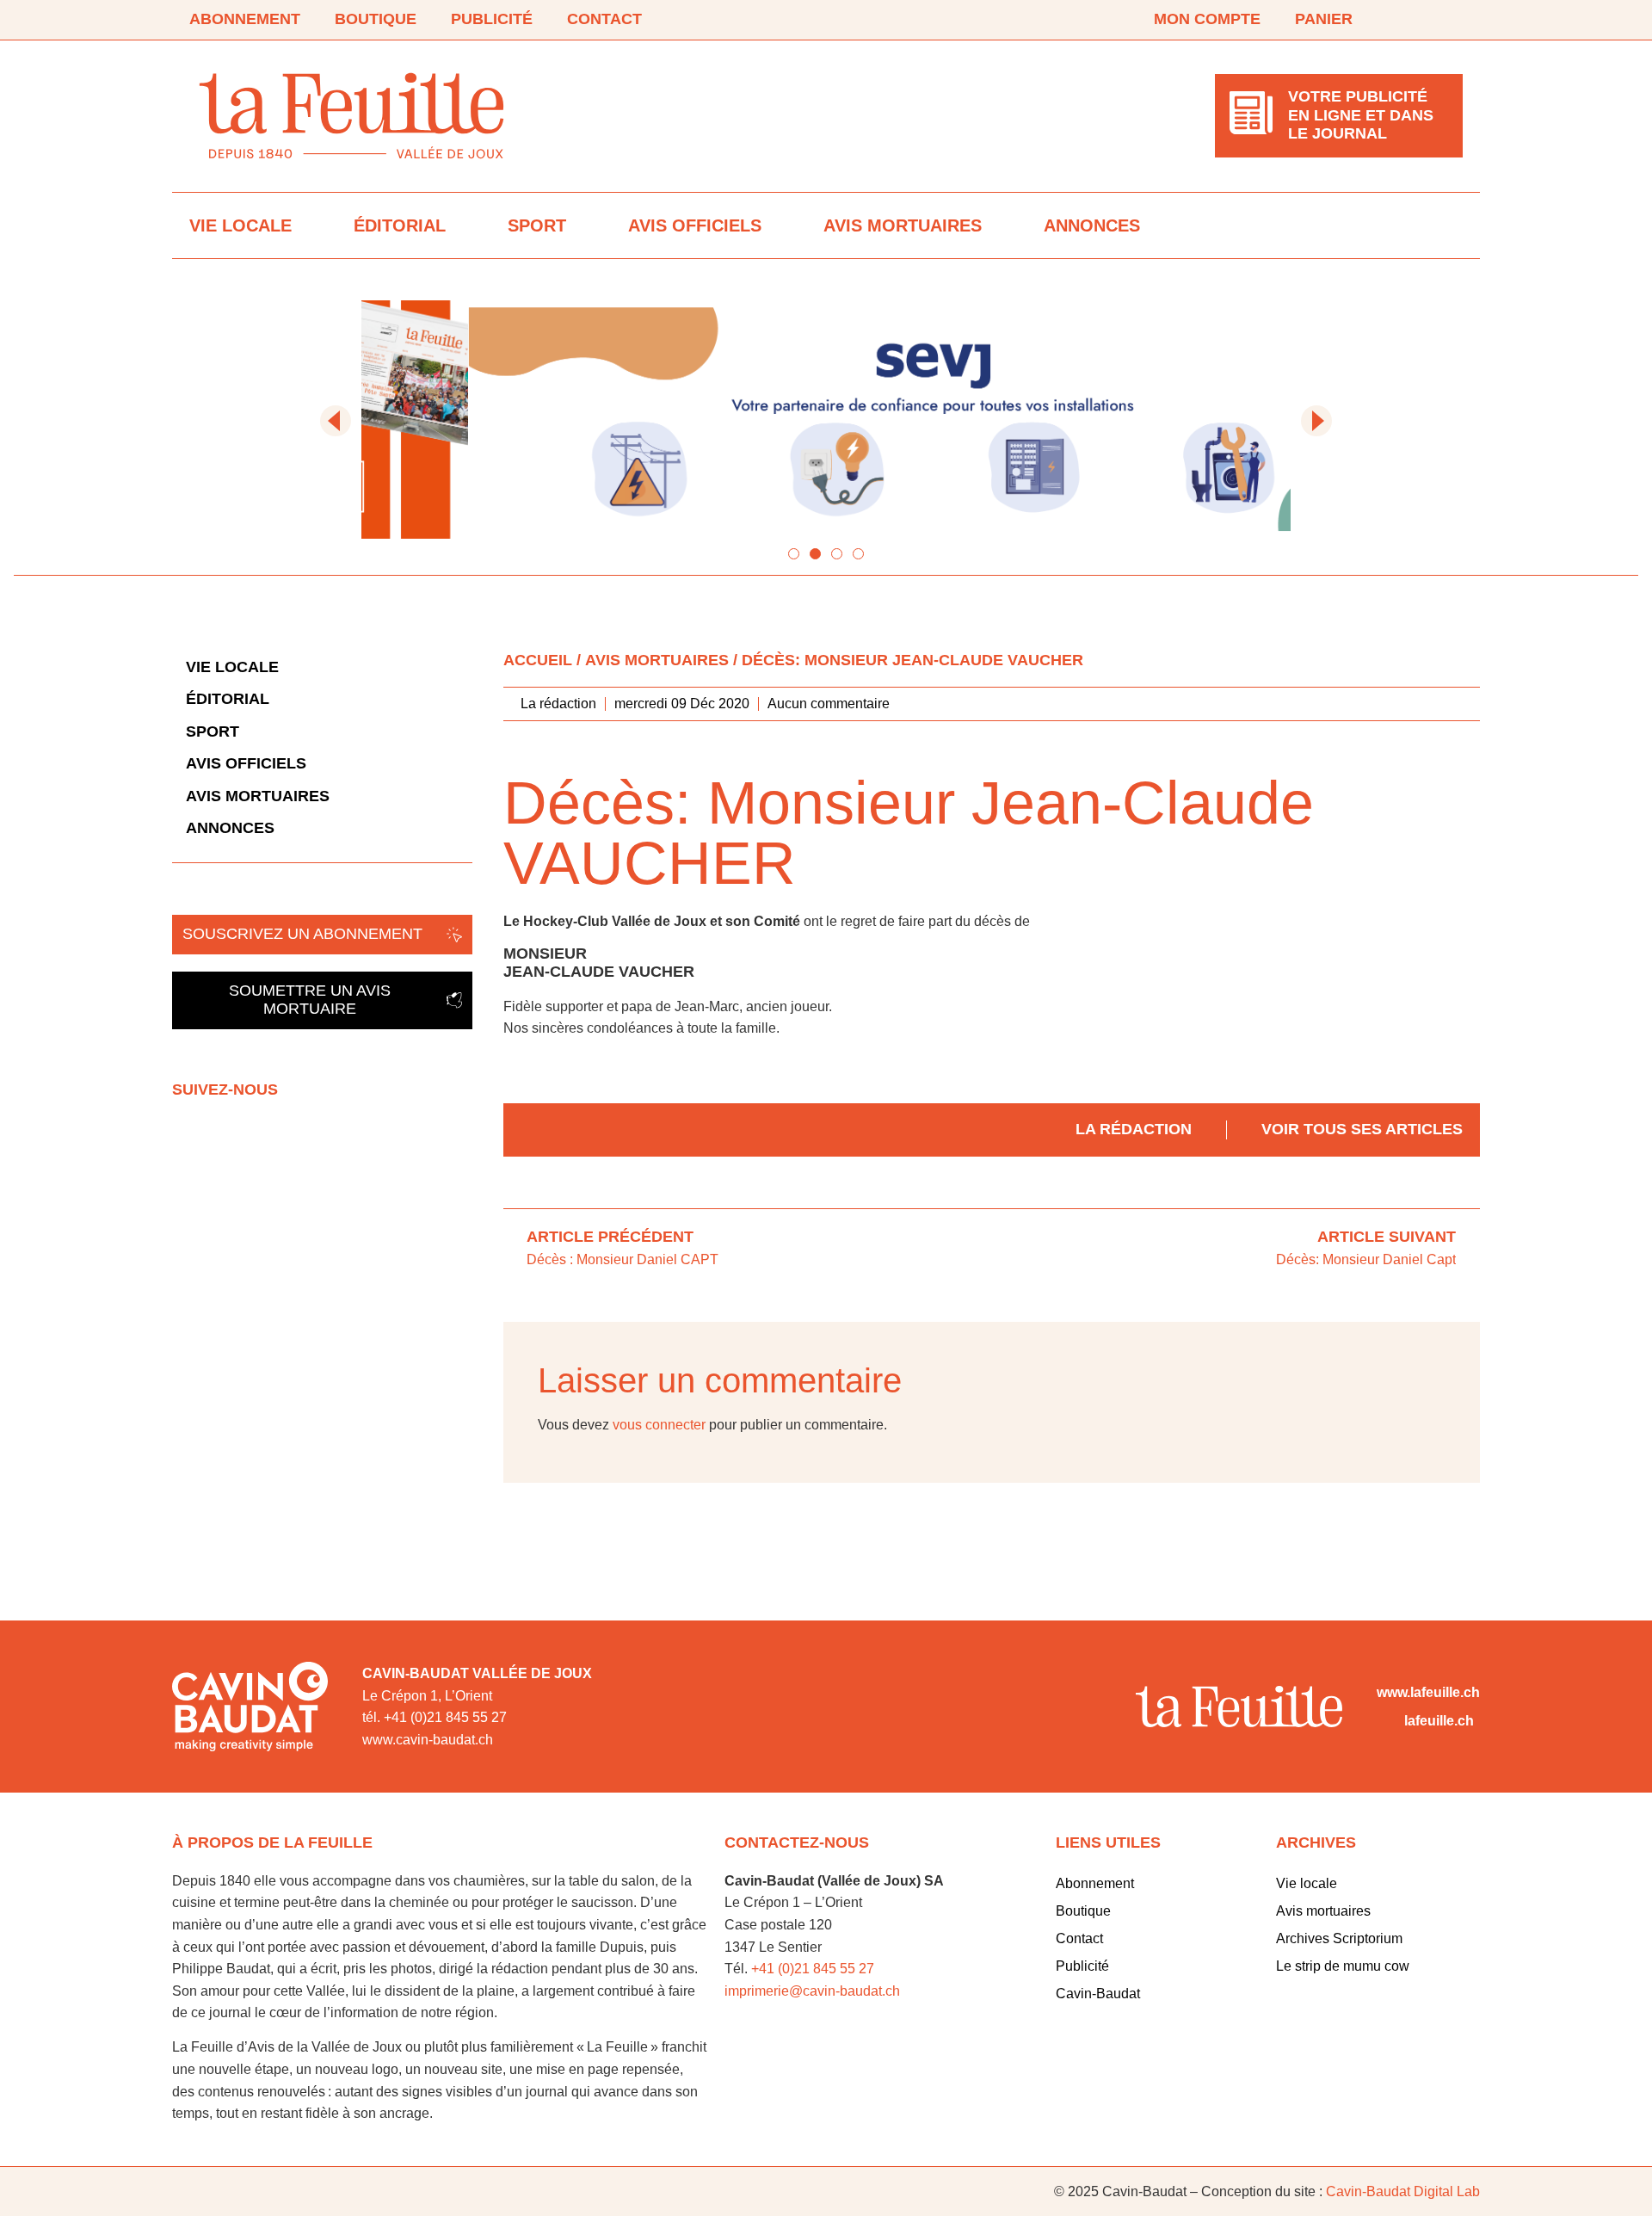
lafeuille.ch (1439, 1721)
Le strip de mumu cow (1343, 1966)
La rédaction (1134, 1129)
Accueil (538, 660)
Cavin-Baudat (1098, 1994)
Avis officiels (695, 225)
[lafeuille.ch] (1387, 1721)
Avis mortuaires (903, 225)
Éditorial (400, 225)
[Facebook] (1404, 20)
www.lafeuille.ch (1428, 1692)
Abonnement (245, 19)
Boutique (376, 19)
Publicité (492, 19)
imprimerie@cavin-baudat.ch (812, 1991)
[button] (336, 421)
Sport (537, 225)
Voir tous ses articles (1362, 1129)
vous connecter (659, 1425)
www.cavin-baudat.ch (428, 1740)
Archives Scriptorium (1339, 1938)
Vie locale (240, 225)
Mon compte (1207, 19)
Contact (604, 19)
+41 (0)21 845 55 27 (813, 1969)
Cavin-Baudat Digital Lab (1403, 2191)
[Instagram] (1452, 20)
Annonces (1092, 225)
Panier (1324, 19)
